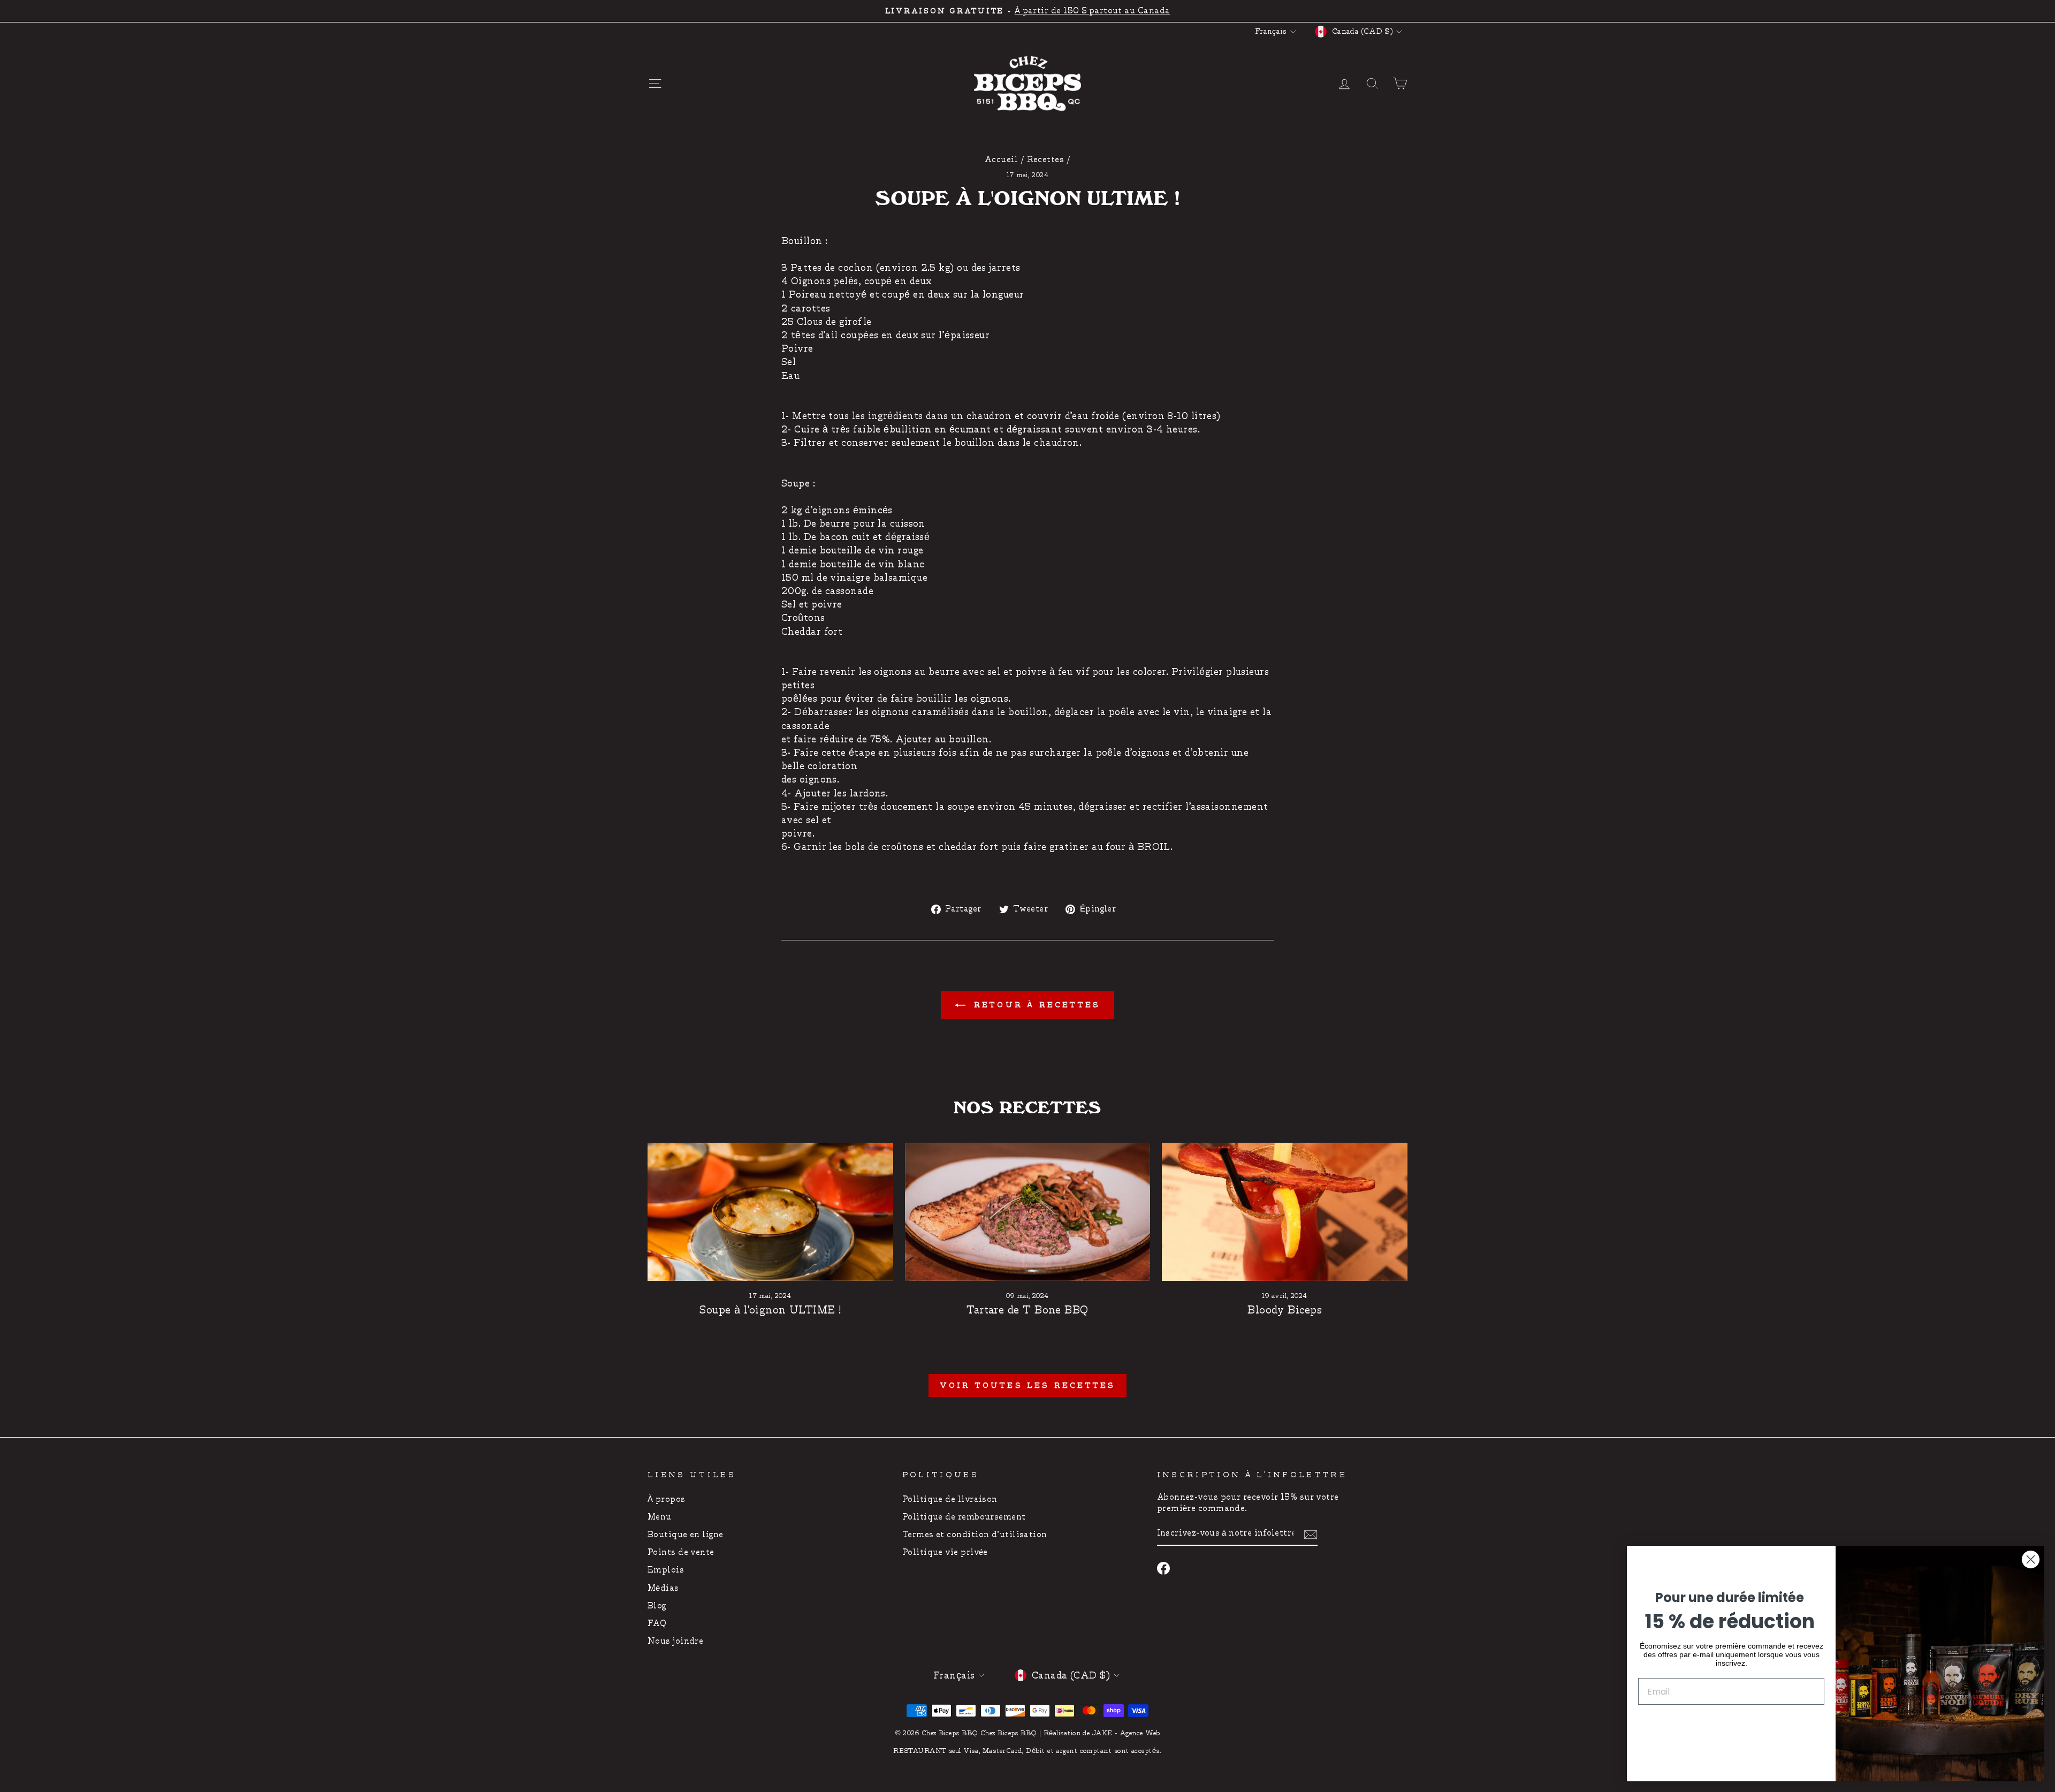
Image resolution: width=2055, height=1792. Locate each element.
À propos (667, 1499)
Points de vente (681, 1552)
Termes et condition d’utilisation (975, 1535)
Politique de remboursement (964, 1517)
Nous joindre (675, 1641)
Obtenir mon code (1731, 1724)
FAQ (657, 1624)
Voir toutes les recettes (1028, 1385)
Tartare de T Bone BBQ (1027, 1310)
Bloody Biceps (1285, 1310)
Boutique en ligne (686, 1535)
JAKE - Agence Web (1126, 1733)
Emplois (666, 1570)
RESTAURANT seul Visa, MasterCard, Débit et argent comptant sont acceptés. (1027, 1751)
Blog (657, 1606)
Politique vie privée (945, 1552)
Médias (663, 1588)
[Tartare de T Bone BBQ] (1028, 1212)
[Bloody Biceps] (1285, 1212)
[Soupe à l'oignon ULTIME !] (770, 1212)
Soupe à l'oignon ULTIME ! (770, 1310)
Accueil (1001, 160)
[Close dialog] (2031, 1559)
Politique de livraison (950, 1499)
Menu (660, 1517)
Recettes (1046, 160)
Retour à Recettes (1035, 1005)
